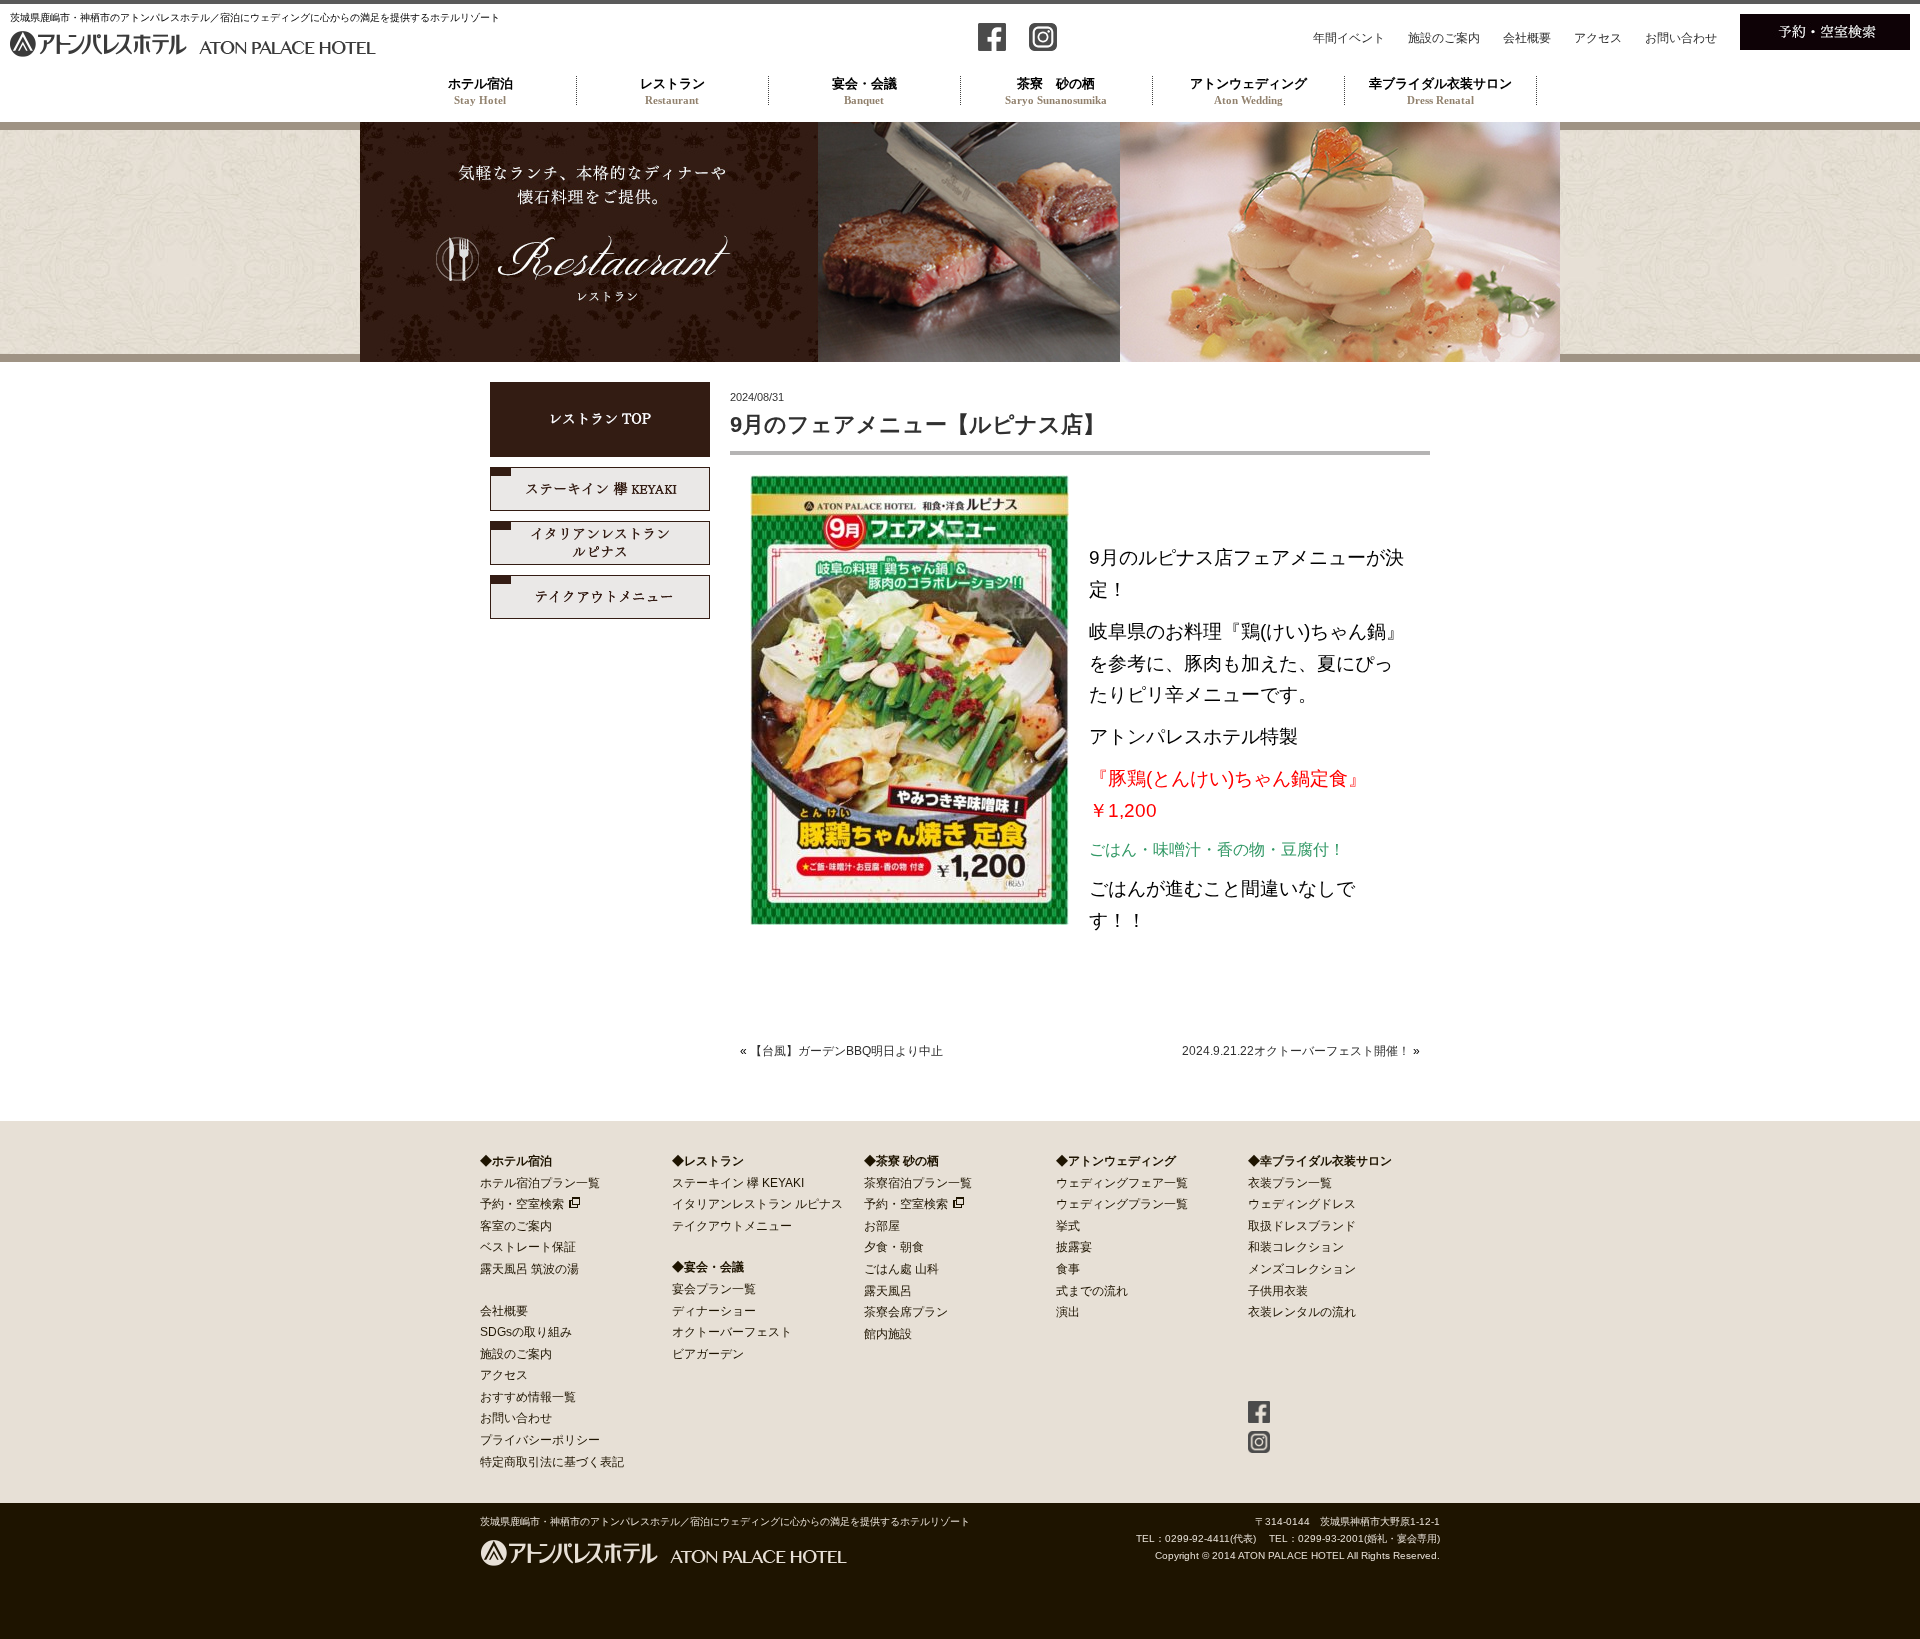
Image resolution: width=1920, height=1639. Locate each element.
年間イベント (1349, 38)
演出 (1068, 1312)
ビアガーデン (708, 1354)
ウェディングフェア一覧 (1122, 1183)
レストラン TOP (600, 419)
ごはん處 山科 (901, 1269)
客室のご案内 (516, 1226)
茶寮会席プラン (906, 1312)
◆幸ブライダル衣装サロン (1320, 1161)
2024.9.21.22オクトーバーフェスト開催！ (1296, 1051)
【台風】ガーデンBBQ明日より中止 (846, 1051)
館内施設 (888, 1334)
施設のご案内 (1444, 38)
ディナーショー (714, 1311)
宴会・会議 (864, 91)
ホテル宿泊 (480, 91)
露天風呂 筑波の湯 (529, 1269)
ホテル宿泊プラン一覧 (540, 1183)
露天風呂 (888, 1291)
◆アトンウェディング (1116, 1161)
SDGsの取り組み (526, 1332)
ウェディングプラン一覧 (1122, 1204)
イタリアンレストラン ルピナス (600, 543)
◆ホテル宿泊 (516, 1161)
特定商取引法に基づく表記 (552, 1462)
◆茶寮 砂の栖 (901, 1161)
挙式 (1068, 1226)
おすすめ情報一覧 (528, 1397)
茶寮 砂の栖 (1056, 91)
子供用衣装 (1278, 1291)
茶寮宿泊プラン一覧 (918, 1183)
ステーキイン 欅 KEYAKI (738, 1183)
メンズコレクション (1302, 1269)
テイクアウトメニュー (600, 597)
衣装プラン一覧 (1290, 1183)
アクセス (1598, 38)
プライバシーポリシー (540, 1440)
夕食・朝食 (894, 1247)
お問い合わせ (1681, 38)
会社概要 (1527, 38)
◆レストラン (708, 1161)
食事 (1068, 1269)
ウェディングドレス (1302, 1204)
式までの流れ (1092, 1291)
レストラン (672, 91)
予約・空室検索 (522, 1204)
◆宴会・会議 (708, 1267)
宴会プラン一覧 (714, 1289)
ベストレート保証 (528, 1247)
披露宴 (1074, 1247)
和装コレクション (1296, 1247)
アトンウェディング (1248, 91)
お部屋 (882, 1226)
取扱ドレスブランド (1302, 1226)
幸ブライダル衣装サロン (1440, 91)
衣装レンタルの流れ (1302, 1312)
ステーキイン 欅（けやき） (600, 489)
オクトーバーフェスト (732, 1332)
